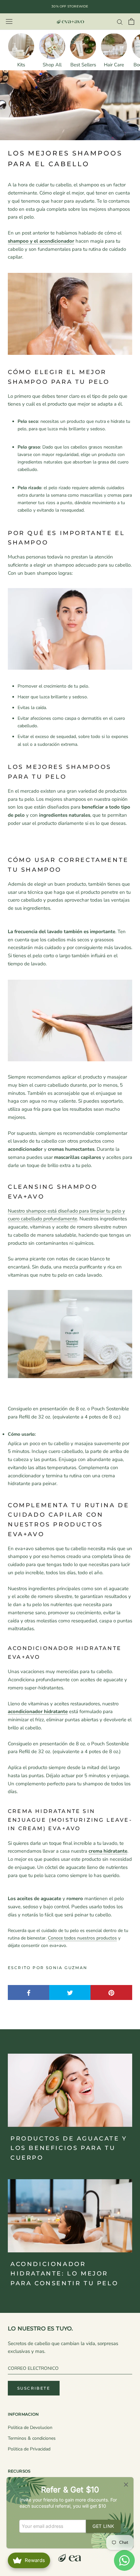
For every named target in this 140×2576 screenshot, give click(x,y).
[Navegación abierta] (9, 22)
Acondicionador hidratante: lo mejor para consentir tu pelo (64, 2274)
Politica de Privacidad (29, 2449)
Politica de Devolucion (30, 2428)
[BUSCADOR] (120, 22)
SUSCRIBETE (34, 2388)
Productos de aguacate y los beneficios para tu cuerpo (69, 2148)
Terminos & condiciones (32, 2438)
